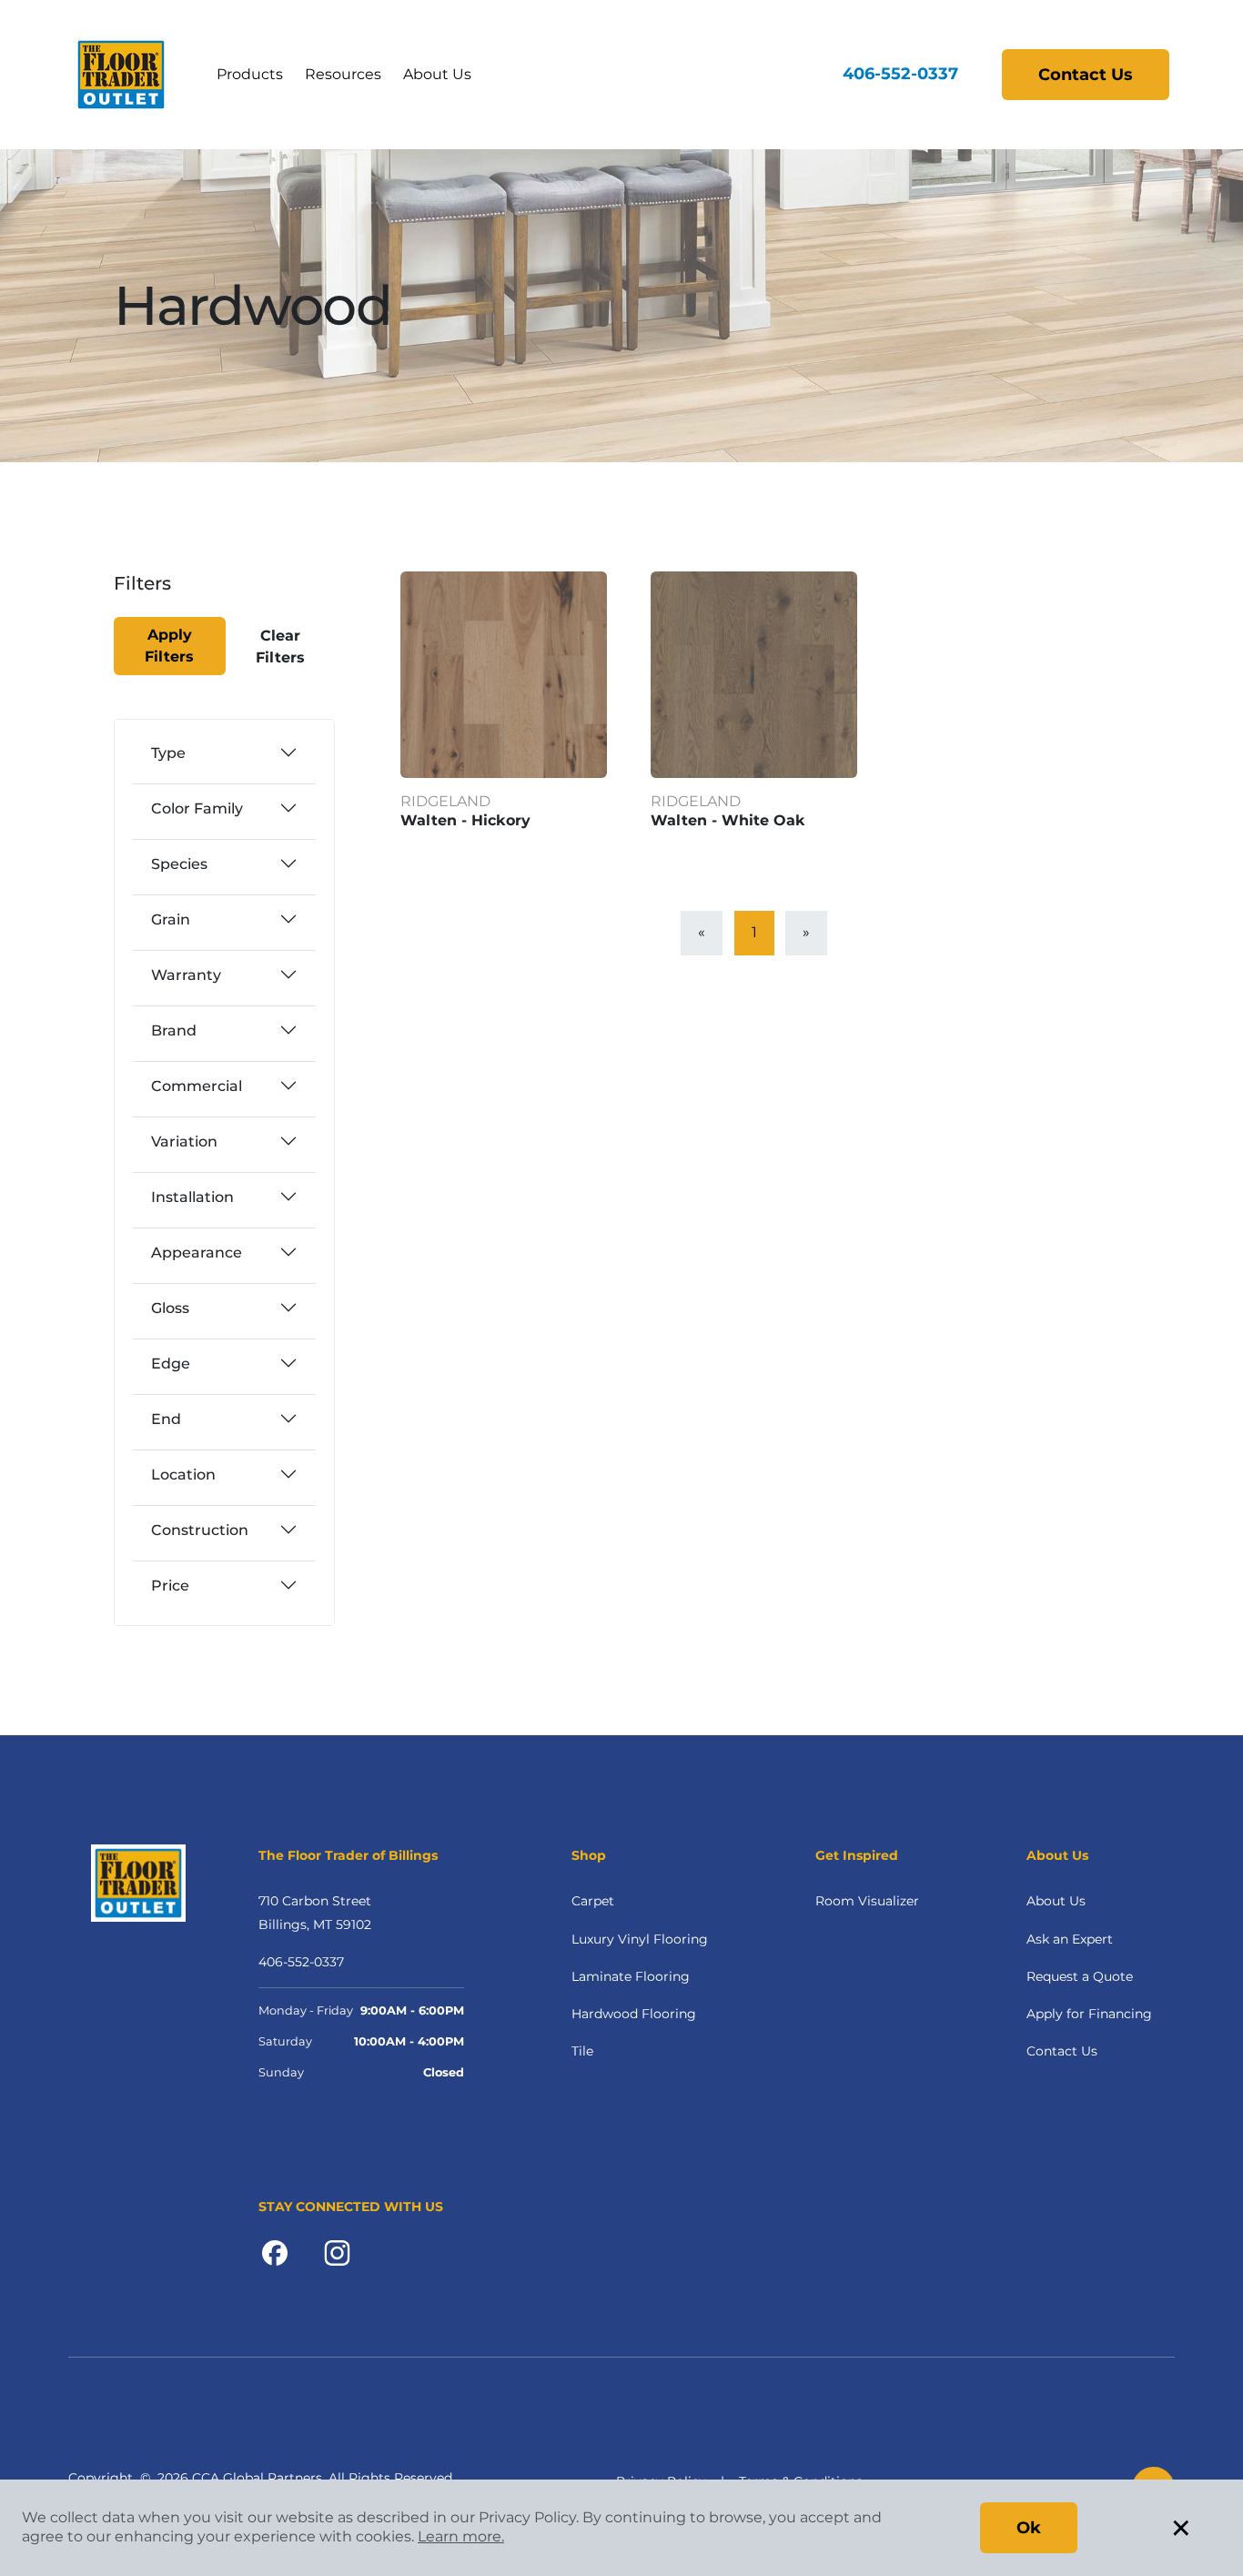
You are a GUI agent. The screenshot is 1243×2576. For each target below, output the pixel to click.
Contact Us (1086, 75)
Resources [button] (343, 74)
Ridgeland (445, 801)
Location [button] (183, 1475)
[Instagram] (337, 2251)
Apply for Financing (1089, 2014)
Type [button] (168, 753)
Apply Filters (169, 646)
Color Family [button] (197, 808)
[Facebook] (275, 2251)
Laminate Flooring (631, 1976)
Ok (1029, 2528)
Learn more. (461, 2536)
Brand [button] (174, 1030)
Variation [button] (184, 1142)
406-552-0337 (900, 74)
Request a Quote (1080, 1976)
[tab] (224, 753)
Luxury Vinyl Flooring (640, 1939)
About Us (437, 74)
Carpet (593, 1901)
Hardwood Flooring (634, 2014)
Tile (582, 2051)
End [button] (166, 1419)
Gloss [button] (170, 1308)
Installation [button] (192, 1197)
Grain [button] (171, 919)
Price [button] (170, 1586)
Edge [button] (171, 1364)
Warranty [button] (186, 975)
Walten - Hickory (465, 820)
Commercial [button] (197, 1086)
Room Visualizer (867, 1901)
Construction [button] (200, 1530)
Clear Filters (280, 647)
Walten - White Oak (728, 820)
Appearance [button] (197, 1253)
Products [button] (250, 74)
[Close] (178, 595)
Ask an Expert (1070, 1939)
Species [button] (179, 864)
